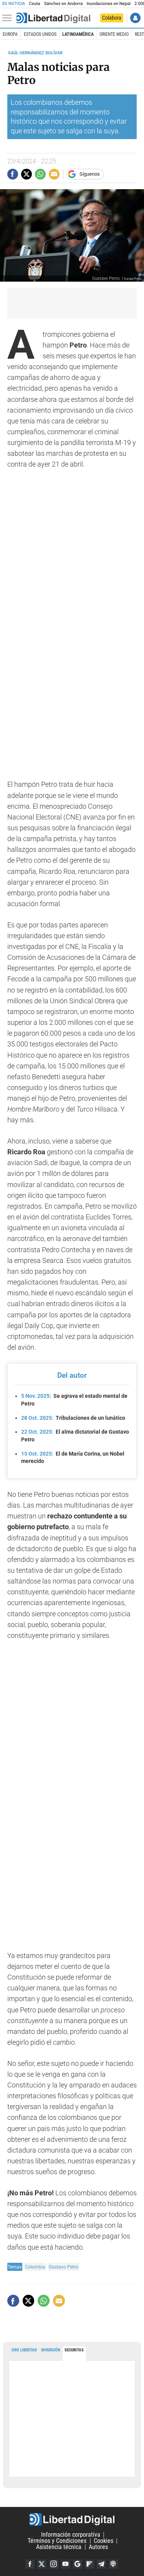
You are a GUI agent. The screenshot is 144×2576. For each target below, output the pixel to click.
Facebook (30, 2564)
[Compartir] (13, 174)
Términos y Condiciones (57, 2541)
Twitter (42, 2564)
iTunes (113, 2564)
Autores (98, 2547)
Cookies (103, 2541)
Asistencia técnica (59, 2547)
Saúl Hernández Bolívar (35, 53)
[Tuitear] (26, 174)
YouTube (66, 2564)
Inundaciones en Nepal (108, 4)
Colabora (112, 18)
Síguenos (90, 174)
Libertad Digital (72, 2519)
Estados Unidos (40, 34)
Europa (10, 34)
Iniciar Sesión (135, 18)
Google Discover (78, 2564)
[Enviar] (40, 174)
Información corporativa (71, 2535)
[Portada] (53, 18)
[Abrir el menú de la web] (9, 18)
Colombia (35, 2267)
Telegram (101, 2564)
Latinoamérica (78, 34)
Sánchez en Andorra (64, 4)
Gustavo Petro (64, 2267)
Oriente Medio (114, 34)
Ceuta (34, 4)
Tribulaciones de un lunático (73, 1418)
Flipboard (89, 2564)
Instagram (54, 2564)
